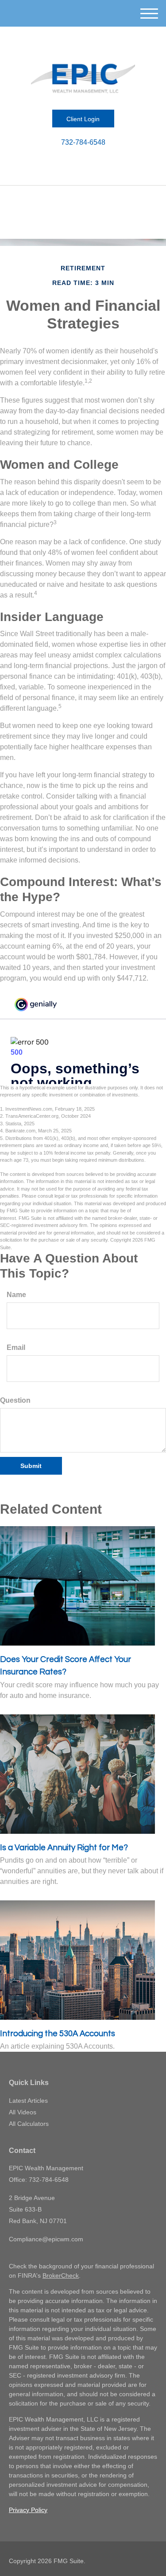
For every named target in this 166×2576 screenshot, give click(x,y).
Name (16, 1295)
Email (16, 1347)
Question (15, 1400)
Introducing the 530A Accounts (58, 2034)
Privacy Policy (28, 2510)
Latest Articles (28, 2101)
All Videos (23, 2112)
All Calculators (29, 2124)
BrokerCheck (61, 2275)
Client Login (83, 119)
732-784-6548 (83, 142)
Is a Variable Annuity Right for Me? (64, 1848)
